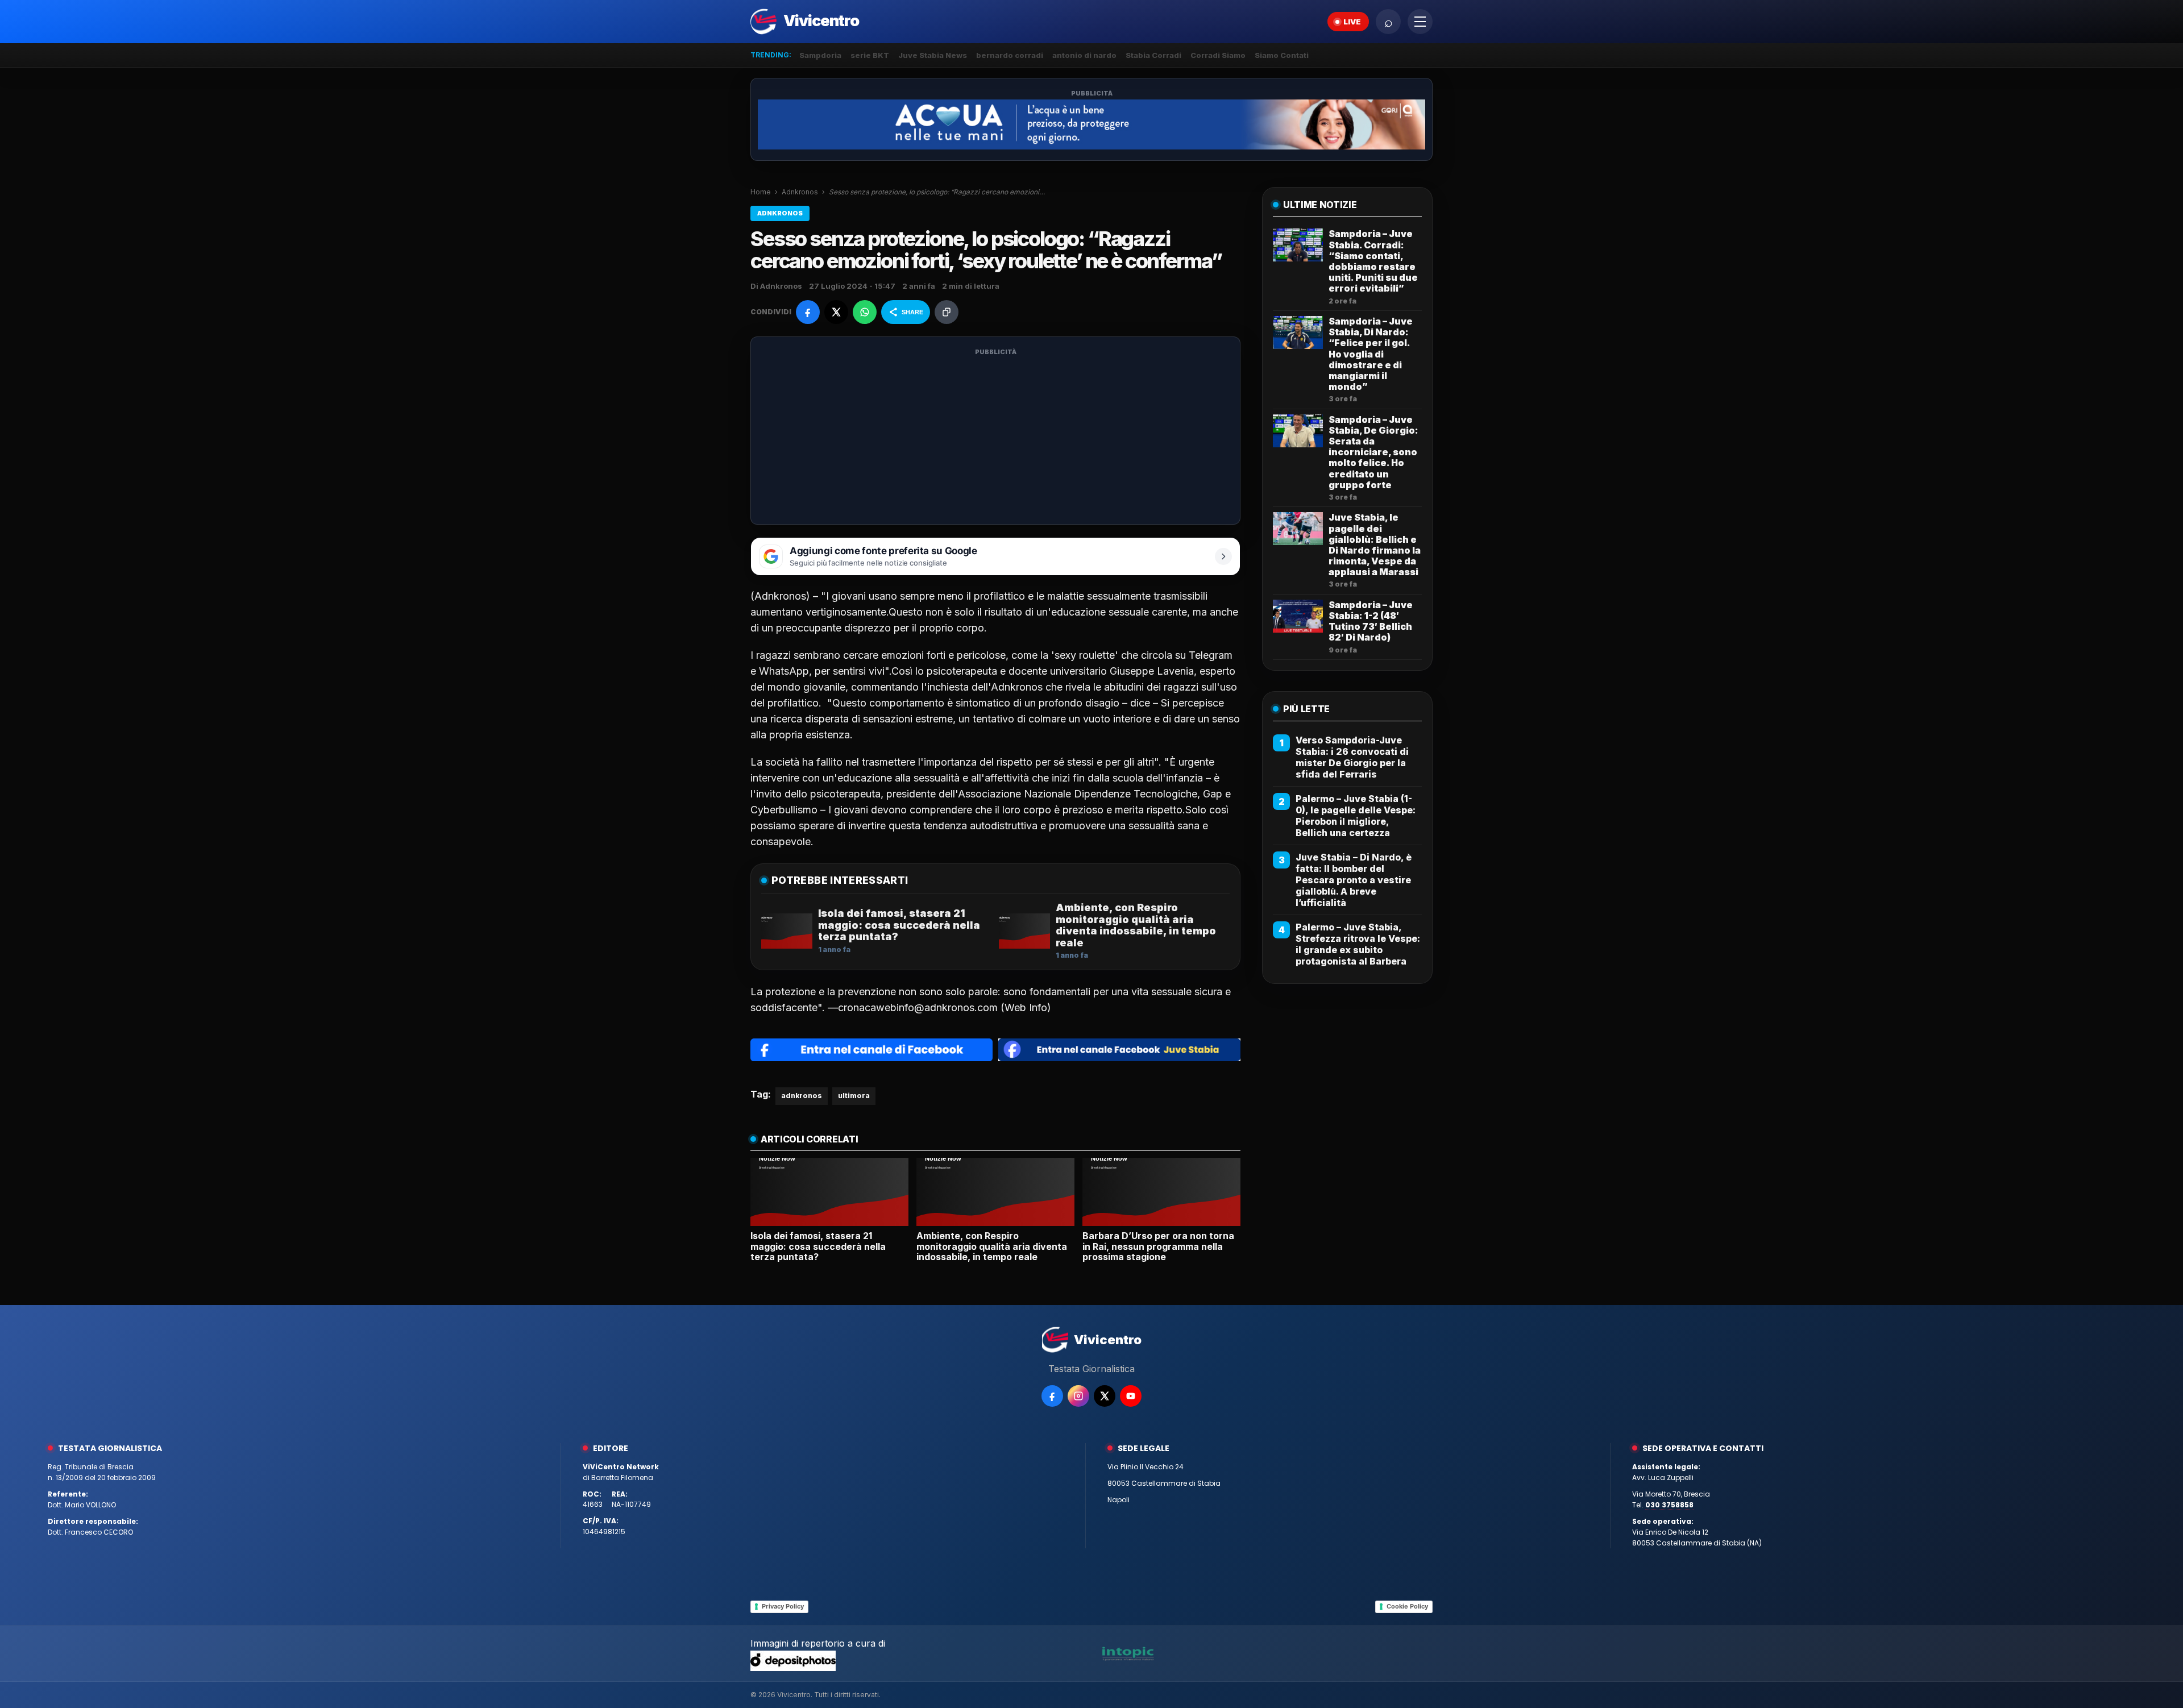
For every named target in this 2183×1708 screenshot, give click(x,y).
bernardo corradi (1010, 55)
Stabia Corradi (1153, 55)
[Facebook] (1052, 1396)
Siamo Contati (1282, 55)
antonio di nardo (1084, 55)
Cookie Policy (1407, 1606)
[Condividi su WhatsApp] (865, 312)
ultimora (854, 1096)
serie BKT (870, 55)
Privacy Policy (783, 1606)
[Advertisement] (995, 438)
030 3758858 (1669, 1505)
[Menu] (1420, 22)
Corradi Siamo (1218, 55)
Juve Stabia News (933, 55)
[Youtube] (1131, 1396)
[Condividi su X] (836, 312)
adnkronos (802, 1096)
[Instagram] (1078, 1396)
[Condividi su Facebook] (808, 312)
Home (761, 192)
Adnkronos (800, 192)
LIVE (1352, 22)
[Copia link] (947, 312)
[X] (1105, 1396)
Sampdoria (820, 55)
